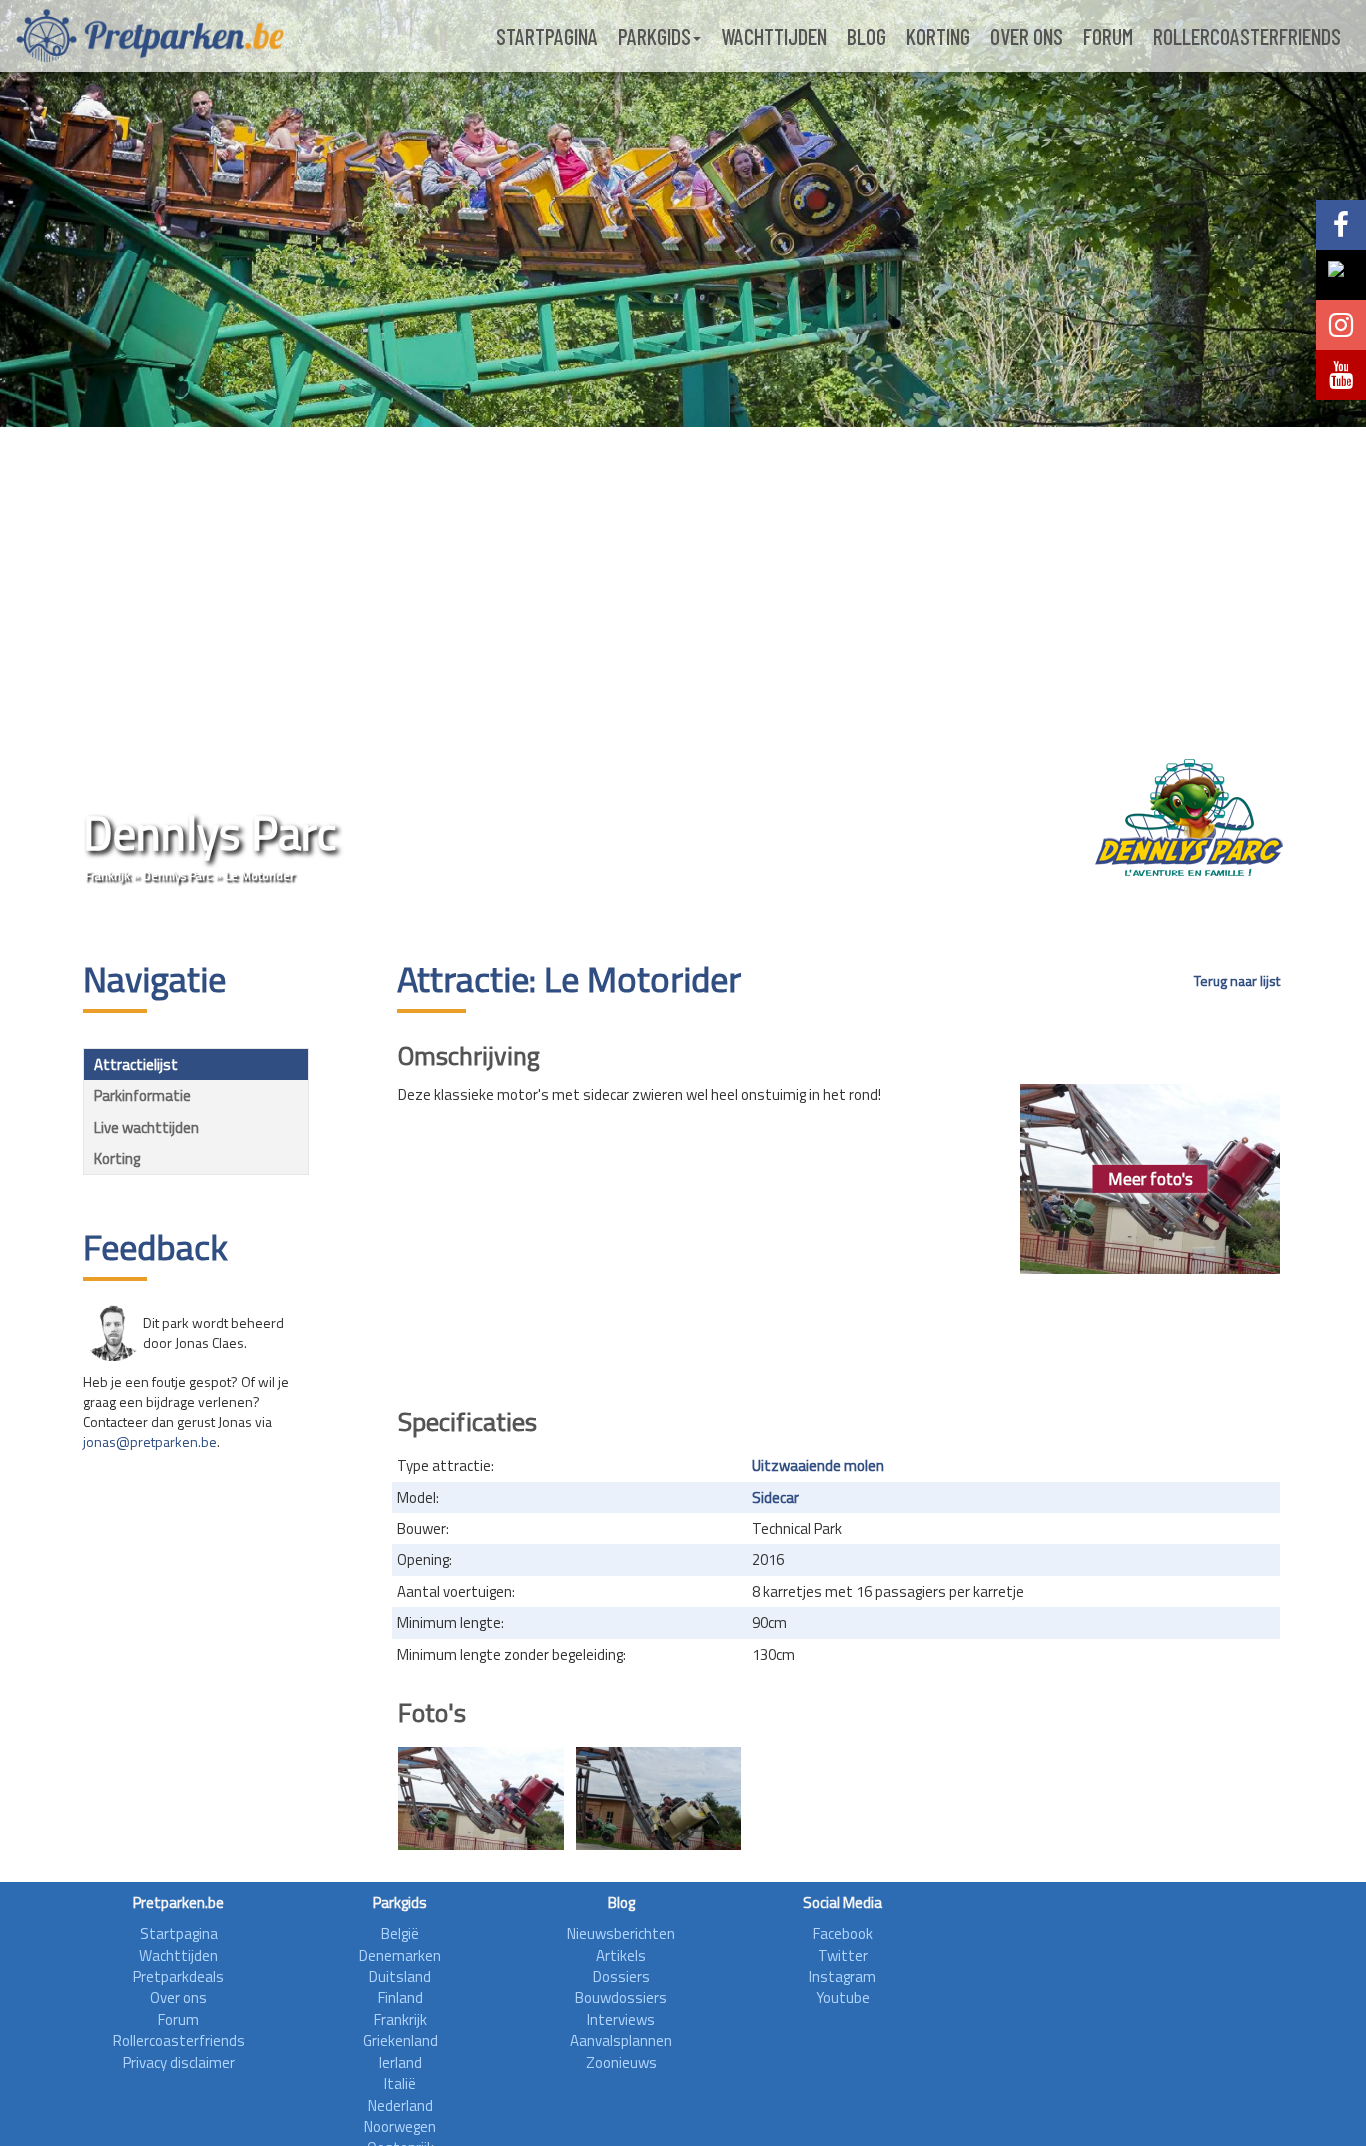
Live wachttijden (146, 1127)
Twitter (843, 1955)
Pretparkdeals (178, 1976)
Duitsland (400, 1976)
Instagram (842, 1976)
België (400, 1933)
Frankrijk (107, 875)
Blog (866, 36)
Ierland (400, 2062)
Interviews (621, 2019)
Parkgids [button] (654, 36)
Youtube (843, 1997)
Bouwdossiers (621, 1997)
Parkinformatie (142, 1095)
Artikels (621, 1955)
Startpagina (547, 36)
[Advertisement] (839, 1334)
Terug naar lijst (1237, 981)
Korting (938, 36)
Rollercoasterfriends (1247, 36)
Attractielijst (136, 1064)
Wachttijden (774, 36)
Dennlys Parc (177, 875)
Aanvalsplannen (621, 2040)
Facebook (843, 1933)
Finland (400, 1997)
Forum (1108, 36)
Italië (400, 2083)
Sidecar (775, 1497)
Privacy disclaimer (179, 2062)
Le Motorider (259, 875)
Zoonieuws (621, 2062)
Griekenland (400, 2040)
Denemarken (400, 1955)
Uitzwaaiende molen (818, 1465)
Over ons (1026, 36)
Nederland (400, 2105)
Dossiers (621, 1976)
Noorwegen (400, 2126)
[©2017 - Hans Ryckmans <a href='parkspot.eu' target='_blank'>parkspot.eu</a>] (481, 1798)
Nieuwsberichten (621, 1933)
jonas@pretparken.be (150, 1441)
